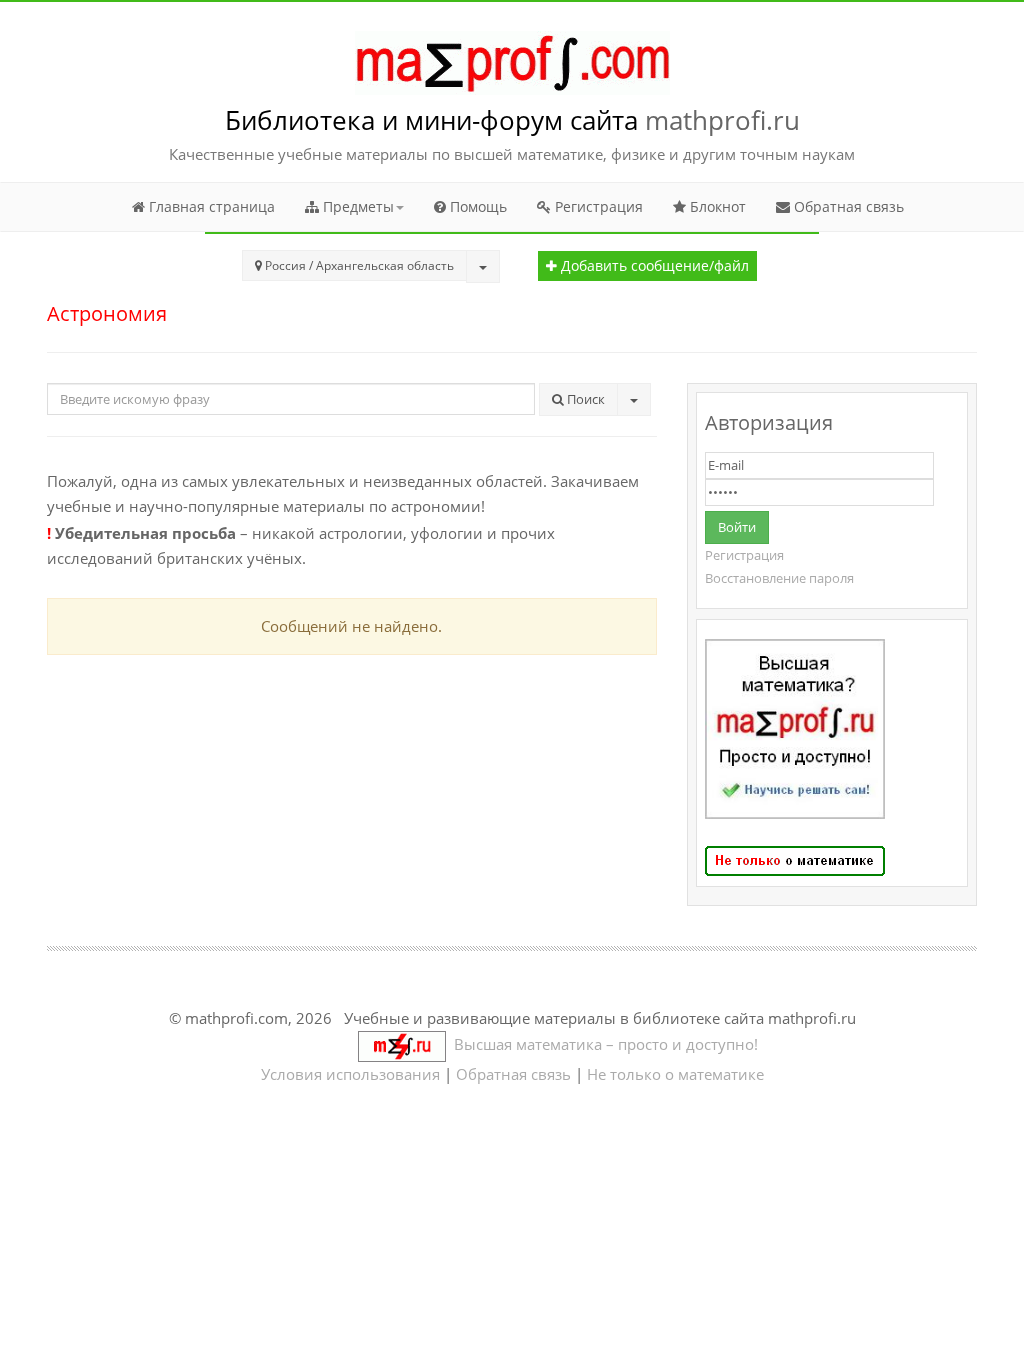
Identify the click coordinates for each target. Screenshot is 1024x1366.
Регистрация (597, 206)
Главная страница (210, 206)
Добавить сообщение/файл (653, 266)
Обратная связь (847, 206)
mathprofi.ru (722, 120)
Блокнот (716, 206)
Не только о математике (675, 1074)
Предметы (356, 206)
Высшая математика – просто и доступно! (602, 1044)
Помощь (476, 206)
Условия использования (350, 1074)
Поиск (584, 399)
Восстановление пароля (779, 578)
